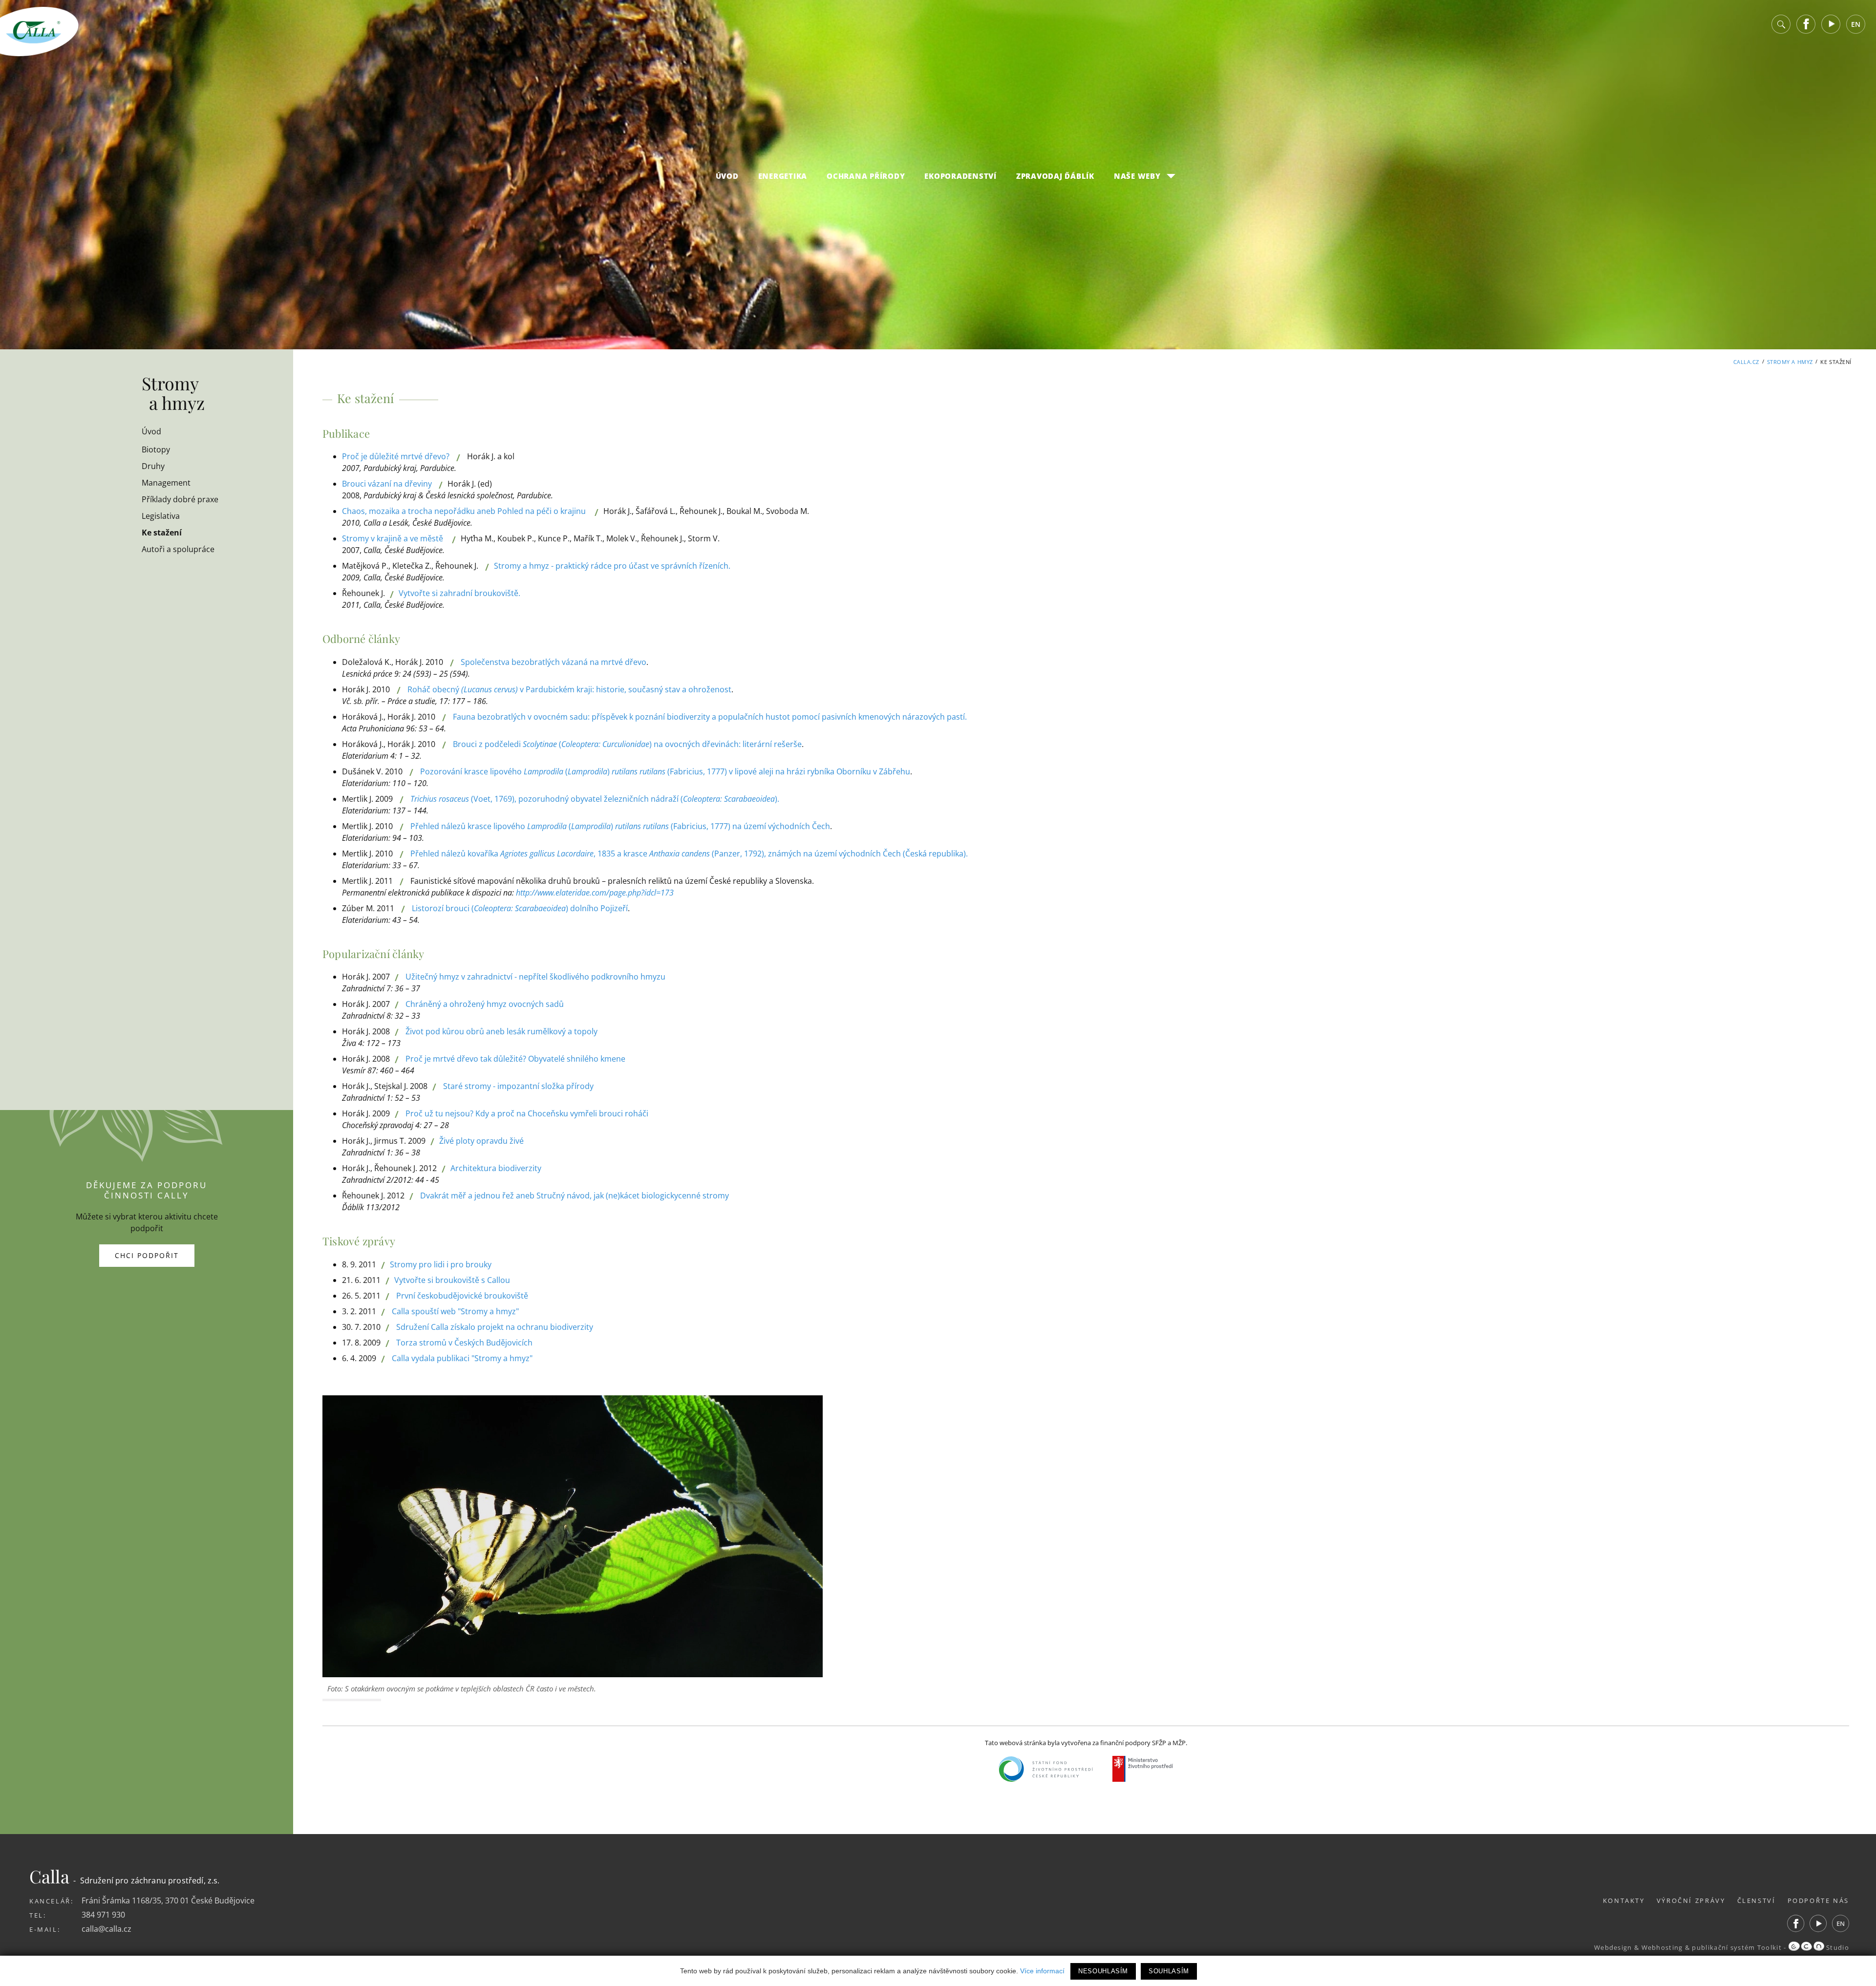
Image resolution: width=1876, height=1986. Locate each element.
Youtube (1831, 24)
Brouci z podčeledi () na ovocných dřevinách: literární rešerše (627, 744)
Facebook (1806, 24)
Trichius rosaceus (440, 799)
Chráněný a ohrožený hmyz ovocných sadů (485, 1004)
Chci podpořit (147, 1255)
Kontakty (1624, 1901)
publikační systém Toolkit (1737, 1947)
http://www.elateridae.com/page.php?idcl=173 (595, 893)
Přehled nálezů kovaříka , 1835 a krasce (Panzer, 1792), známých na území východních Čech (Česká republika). (689, 854)
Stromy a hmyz (1790, 362)
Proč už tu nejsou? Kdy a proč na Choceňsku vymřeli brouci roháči (527, 1113)
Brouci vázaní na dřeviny (387, 484)
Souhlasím (1169, 1971)
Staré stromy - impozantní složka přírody (518, 1086)
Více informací (1042, 1971)
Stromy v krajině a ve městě (393, 538)
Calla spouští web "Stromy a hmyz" (455, 1311)
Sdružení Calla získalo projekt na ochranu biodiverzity (495, 1327)
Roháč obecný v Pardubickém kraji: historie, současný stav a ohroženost (569, 689)
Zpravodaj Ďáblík (1055, 176)
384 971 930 (103, 1915)
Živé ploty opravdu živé (481, 1141)
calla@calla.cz (107, 1929)
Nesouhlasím (1103, 1971)
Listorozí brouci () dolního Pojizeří (520, 908)
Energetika (783, 176)
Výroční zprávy (1691, 1901)
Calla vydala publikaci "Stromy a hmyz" (462, 1358)
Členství (1757, 1901)
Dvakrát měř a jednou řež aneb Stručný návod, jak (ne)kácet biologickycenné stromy (575, 1196)
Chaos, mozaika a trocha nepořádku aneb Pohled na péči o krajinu (464, 511)
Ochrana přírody (866, 176)
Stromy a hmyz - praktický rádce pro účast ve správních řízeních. (612, 566)
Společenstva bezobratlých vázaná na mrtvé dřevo (554, 662)
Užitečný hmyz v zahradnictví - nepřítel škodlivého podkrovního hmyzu (535, 977)
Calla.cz (1746, 362)
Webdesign (1613, 1947)
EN (1856, 24)
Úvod (727, 176)
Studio (1837, 1947)
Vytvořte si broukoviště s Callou (452, 1280)
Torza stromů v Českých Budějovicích (464, 1343)
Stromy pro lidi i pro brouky (441, 1264)
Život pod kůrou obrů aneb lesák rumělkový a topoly (501, 1031)
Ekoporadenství (960, 176)
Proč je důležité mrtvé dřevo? (396, 456)
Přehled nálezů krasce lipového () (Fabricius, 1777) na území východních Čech (620, 826)
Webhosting (1662, 1947)
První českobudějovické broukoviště (462, 1296)
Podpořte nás (1819, 1901)
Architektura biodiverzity (496, 1168)
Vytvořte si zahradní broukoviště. (459, 593)
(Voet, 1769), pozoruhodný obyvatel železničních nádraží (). (624, 799)
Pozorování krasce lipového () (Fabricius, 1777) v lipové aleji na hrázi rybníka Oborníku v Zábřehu (665, 771)
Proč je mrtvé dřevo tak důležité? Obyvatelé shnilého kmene (515, 1059)
